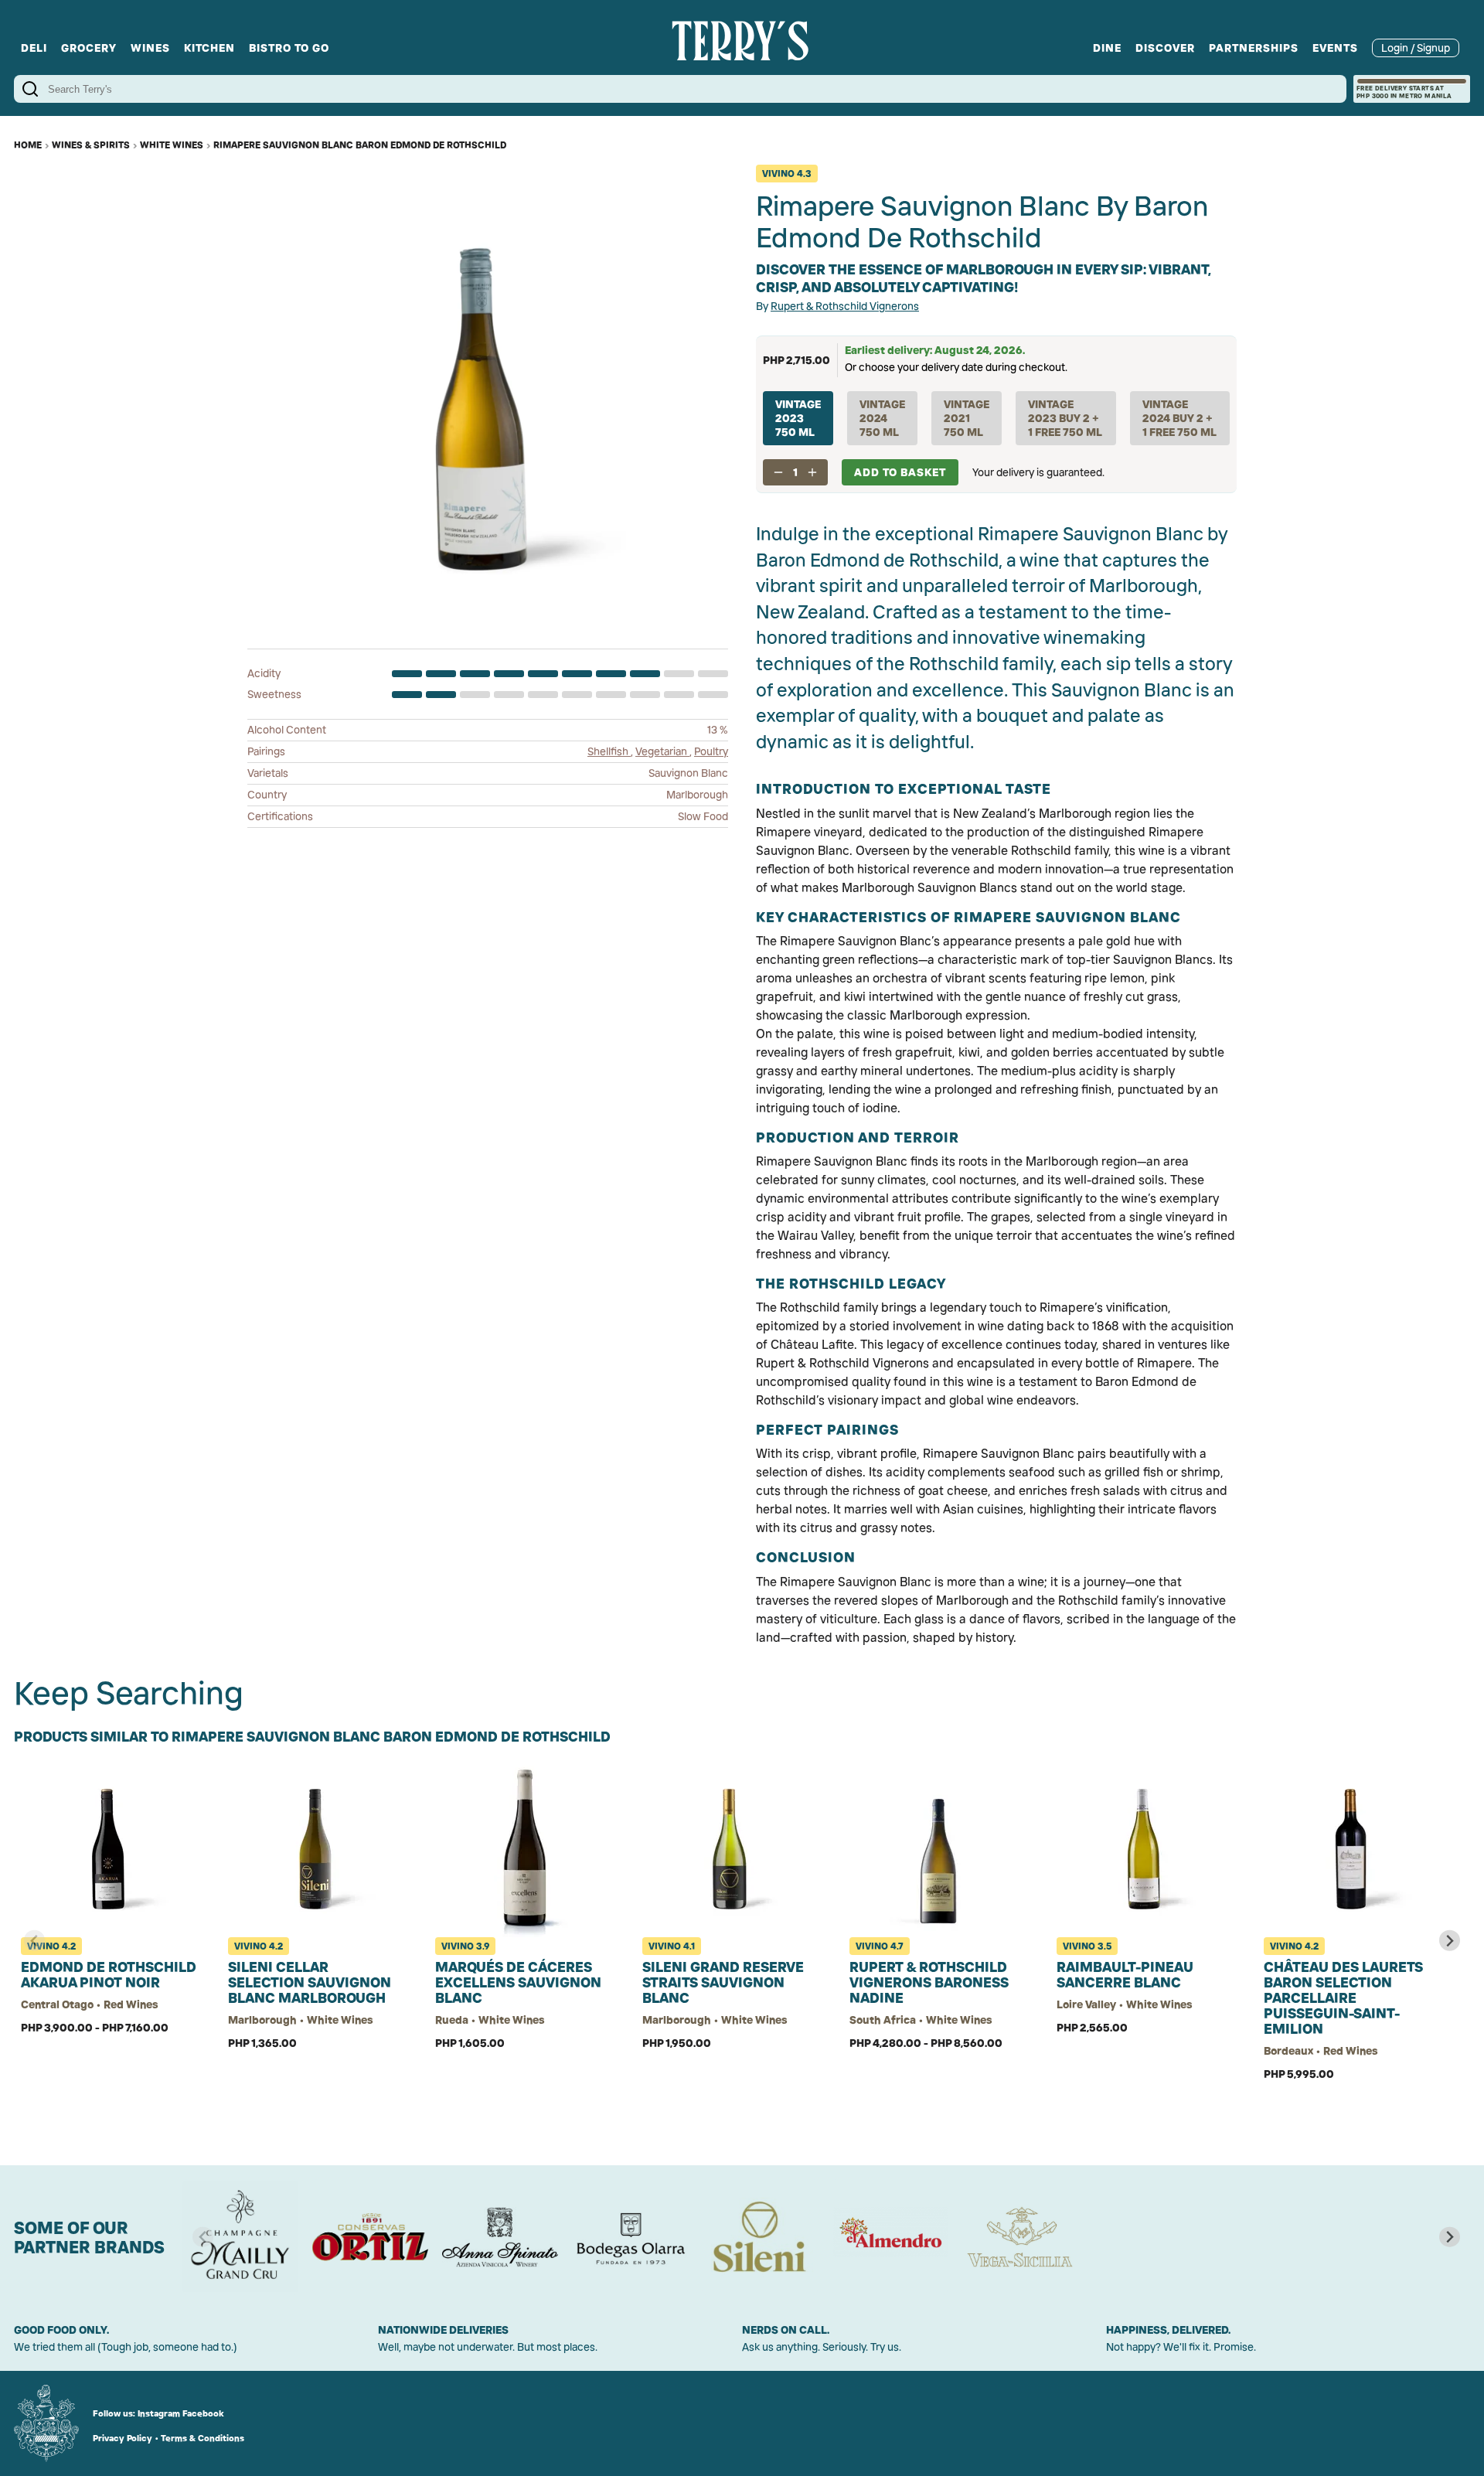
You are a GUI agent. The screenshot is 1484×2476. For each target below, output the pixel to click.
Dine (1107, 48)
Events (1335, 48)
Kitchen (209, 48)
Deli (34, 48)
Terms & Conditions (203, 2438)
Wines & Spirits (91, 145)
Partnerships (1254, 48)
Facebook (203, 2413)
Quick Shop (111, 2108)
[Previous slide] (34, 1941)
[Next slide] (1450, 1941)
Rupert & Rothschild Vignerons (845, 306)
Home (28, 145)
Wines (150, 48)
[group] (240, 2237)
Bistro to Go (289, 48)
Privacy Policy (123, 2438)
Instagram (159, 2413)
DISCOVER (1165, 48)
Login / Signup (1416, 48)
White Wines (172, 145)
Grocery (89, 48)
